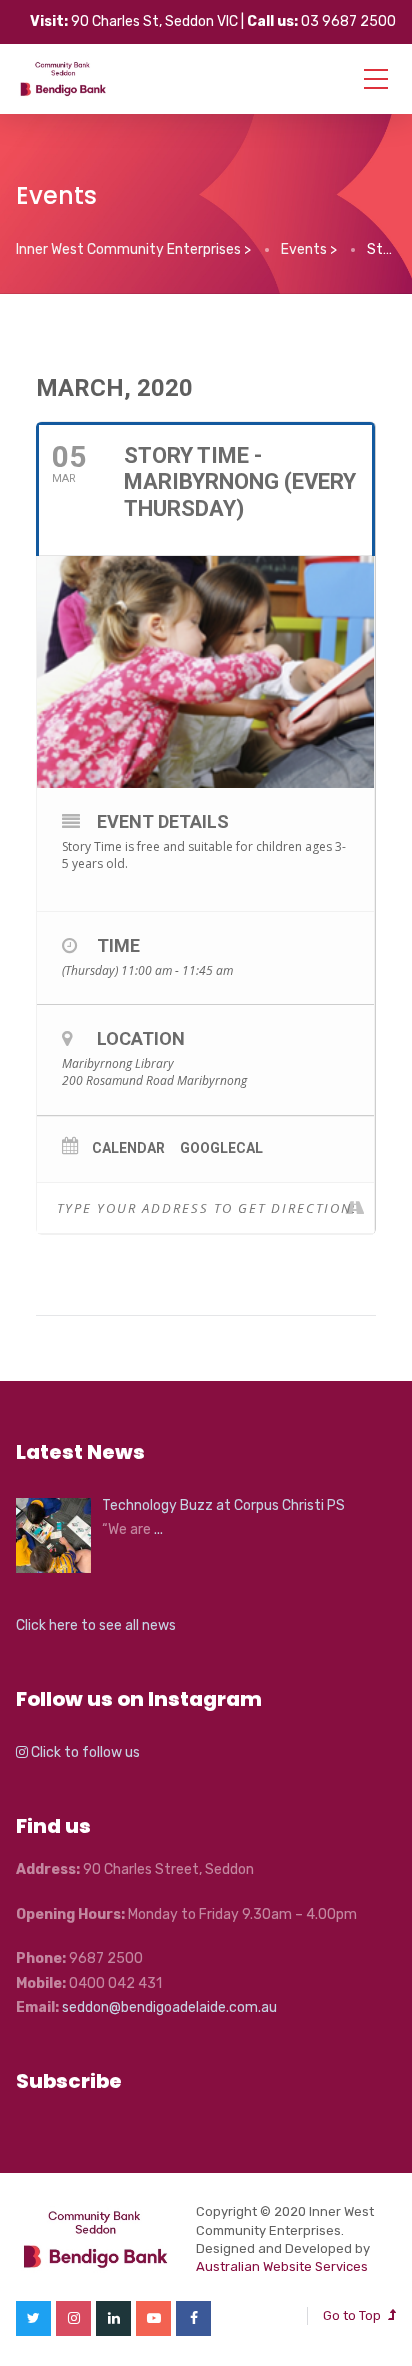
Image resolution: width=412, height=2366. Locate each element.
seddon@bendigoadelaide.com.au (169, 2007)
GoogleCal (221, 1148)
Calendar (128, 1148)
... (158, 1529)
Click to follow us (84, 1752)
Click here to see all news (96, 1625)
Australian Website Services (282, 2266)
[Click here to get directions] (358, 1208)
